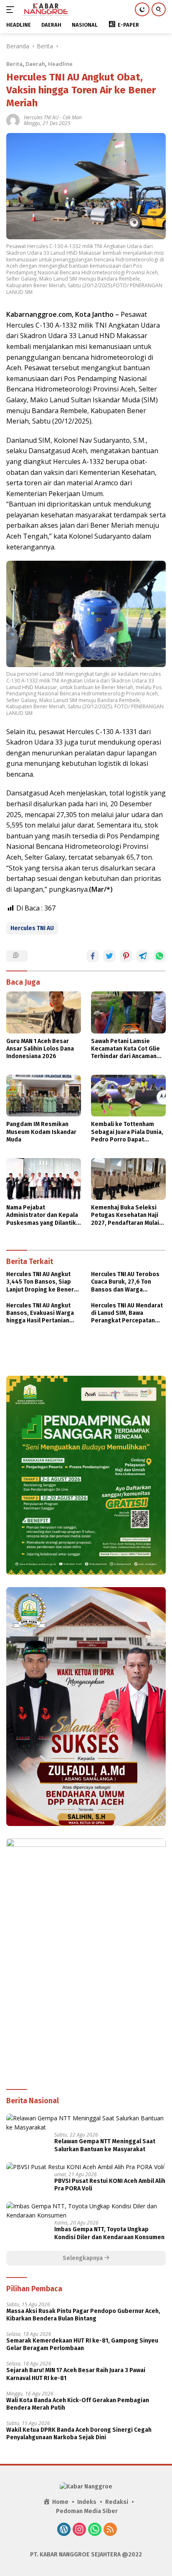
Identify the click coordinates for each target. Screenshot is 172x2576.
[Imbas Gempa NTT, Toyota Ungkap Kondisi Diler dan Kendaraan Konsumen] (86, 2211)
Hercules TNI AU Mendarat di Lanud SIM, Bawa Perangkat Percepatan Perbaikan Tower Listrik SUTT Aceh (127, 1313)
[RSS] (110, 2530)
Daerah (35, 64)
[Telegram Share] (143, 956)
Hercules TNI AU (41, 117)
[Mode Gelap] (142, 9)
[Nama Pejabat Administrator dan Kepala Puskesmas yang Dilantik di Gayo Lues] (44, 1179)
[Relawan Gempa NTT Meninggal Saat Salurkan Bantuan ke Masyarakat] (86, 2123)
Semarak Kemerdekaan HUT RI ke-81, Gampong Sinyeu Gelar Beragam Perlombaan (82, 2344)
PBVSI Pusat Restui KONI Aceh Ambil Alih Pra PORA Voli (110, 2185)
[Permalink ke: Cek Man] (13, 120)
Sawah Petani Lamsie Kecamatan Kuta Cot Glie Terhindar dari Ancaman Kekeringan (125, 1049)
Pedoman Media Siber (87, 2511)
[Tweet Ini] (109, 956)
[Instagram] (79, 2530)
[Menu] (12, 10)
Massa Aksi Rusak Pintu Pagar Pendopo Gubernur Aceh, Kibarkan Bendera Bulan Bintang (83, 2315)
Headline (60, 64)
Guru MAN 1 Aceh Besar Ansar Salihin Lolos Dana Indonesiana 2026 (40, 1049)
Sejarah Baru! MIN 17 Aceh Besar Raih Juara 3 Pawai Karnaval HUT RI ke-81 (76, 2374)
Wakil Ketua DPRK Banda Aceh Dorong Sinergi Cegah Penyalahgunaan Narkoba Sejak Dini (79, 2434)
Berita (14, 64)
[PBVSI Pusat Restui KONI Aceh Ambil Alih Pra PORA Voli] (85, 2167)
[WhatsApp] (95, 2530)
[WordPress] (64, 2530)
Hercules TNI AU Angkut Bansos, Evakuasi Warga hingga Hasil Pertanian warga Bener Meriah (40, 1313)
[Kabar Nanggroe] (45, 10)
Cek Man (72, 117)
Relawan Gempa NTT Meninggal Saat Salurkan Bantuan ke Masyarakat (105, 2145)
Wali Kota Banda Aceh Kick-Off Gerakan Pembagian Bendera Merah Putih (78, 2404)
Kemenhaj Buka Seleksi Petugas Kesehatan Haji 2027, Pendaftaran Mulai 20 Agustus (125, 1215)
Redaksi (117, 2502)
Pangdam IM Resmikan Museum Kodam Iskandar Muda (41, 1132)
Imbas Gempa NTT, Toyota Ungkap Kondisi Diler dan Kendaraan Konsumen (109, 2233)
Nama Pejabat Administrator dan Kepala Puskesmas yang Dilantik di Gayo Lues (42, 1215)
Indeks (87, 2502)
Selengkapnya (83, 2258)
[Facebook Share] (93, 956)
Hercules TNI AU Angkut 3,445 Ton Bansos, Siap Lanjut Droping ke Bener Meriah (40, 1282)
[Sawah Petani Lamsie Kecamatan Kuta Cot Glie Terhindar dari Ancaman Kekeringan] (128, 1012)
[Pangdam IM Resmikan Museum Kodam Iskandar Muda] (44, 1096)
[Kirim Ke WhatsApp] (159, 956)
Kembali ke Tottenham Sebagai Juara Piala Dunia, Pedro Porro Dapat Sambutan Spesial (127, 1132)
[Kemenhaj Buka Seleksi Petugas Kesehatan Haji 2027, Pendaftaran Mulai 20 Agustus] (128, 1179)
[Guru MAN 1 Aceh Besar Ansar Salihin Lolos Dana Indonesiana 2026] (44, 1012)
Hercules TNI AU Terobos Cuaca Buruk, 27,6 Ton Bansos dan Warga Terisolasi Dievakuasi (125, 1282)
